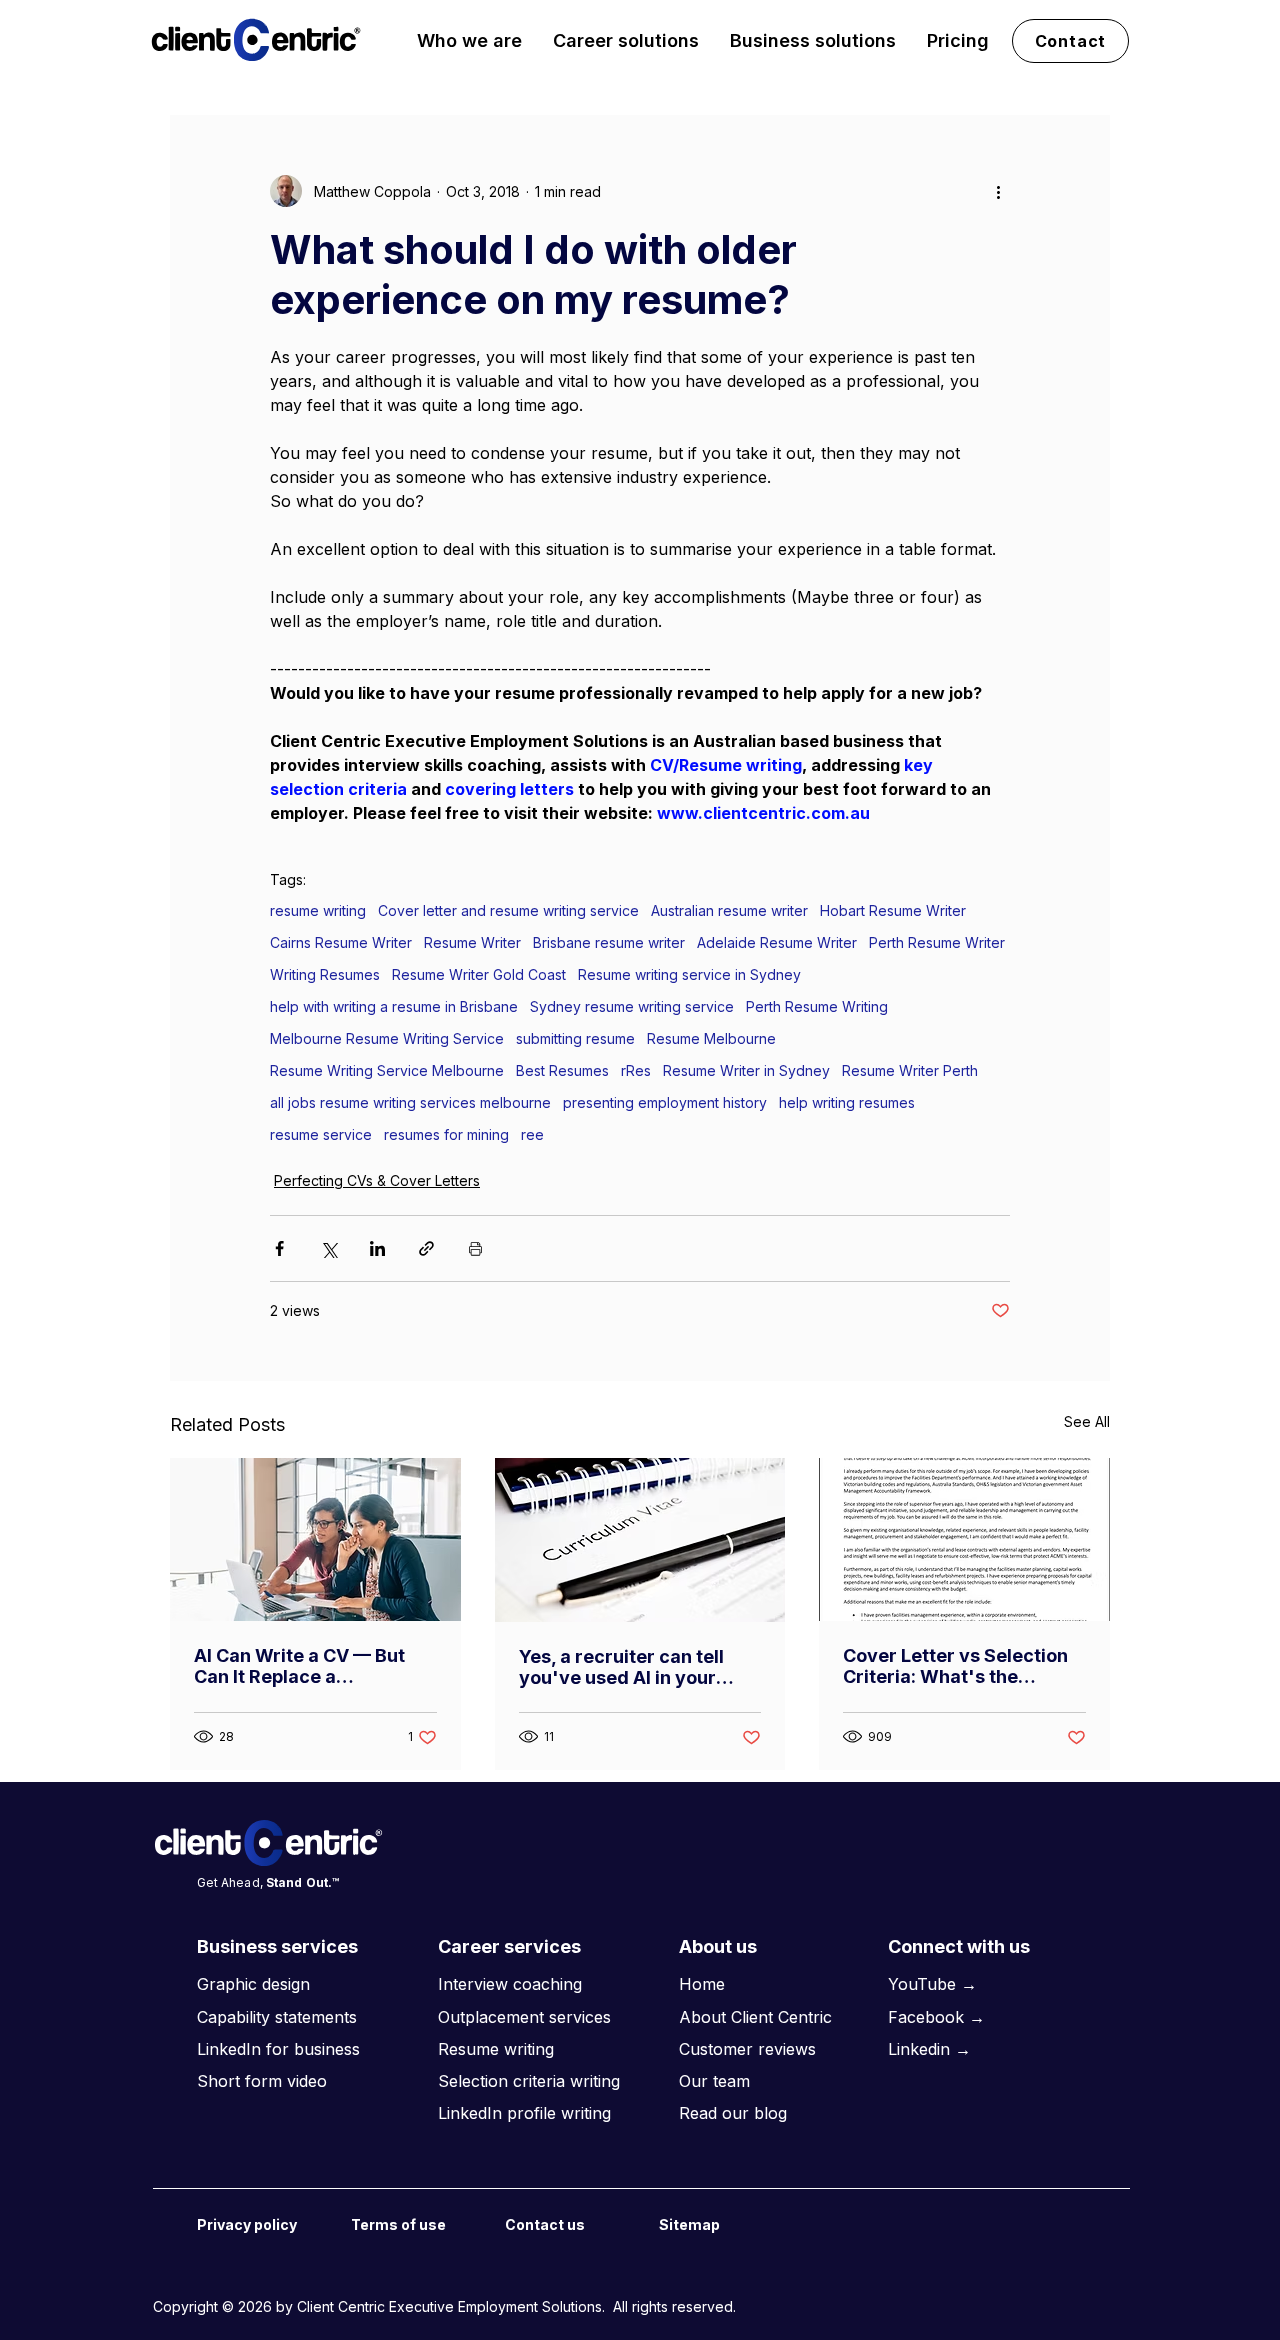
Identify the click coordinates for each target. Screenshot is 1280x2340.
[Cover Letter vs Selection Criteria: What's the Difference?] (964, 1539)
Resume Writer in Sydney (746, 1070)
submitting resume (575, 1038)
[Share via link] (426, 1248)
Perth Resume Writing (817, 1006)
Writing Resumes (325, 974)
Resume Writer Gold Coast (479, 974)
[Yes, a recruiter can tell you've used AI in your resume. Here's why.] (640, 1540)
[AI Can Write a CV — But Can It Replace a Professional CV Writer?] (315, 1539)
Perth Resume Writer (937, 942)
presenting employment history (665, 1102)
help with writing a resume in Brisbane (394, 1006)
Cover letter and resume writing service (508, 910)
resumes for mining (446, 1134)
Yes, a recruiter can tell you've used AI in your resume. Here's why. (621, 1667)
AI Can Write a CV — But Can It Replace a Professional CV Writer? (300, 1666)
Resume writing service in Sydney (689, 974)
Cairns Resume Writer (341, 942)
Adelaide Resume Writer (777, 942)
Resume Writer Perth (910, 1070)
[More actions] (998, 191)
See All (1087, 1421)
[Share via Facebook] (279, 1248)
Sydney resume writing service (632, 1006)
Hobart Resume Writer (893, 910)
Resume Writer (472, 942)
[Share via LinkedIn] (377, 1248)
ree (532, 1134)
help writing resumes (847, 1102)
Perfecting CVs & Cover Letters (377, 1180)
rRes (636, 1070)
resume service (321, 1134)
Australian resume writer (729, 910)
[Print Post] (475, 1248)
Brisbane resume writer (609, 942)
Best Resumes (562, 1070)
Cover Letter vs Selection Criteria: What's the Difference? (955, 1666)
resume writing (318, 910)
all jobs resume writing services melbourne (410, 1102)
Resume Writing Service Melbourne (387, 1070)
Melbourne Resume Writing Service (387, 1038)
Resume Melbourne (711, 1038)
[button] (469, 40)
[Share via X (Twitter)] (328, 1248)
